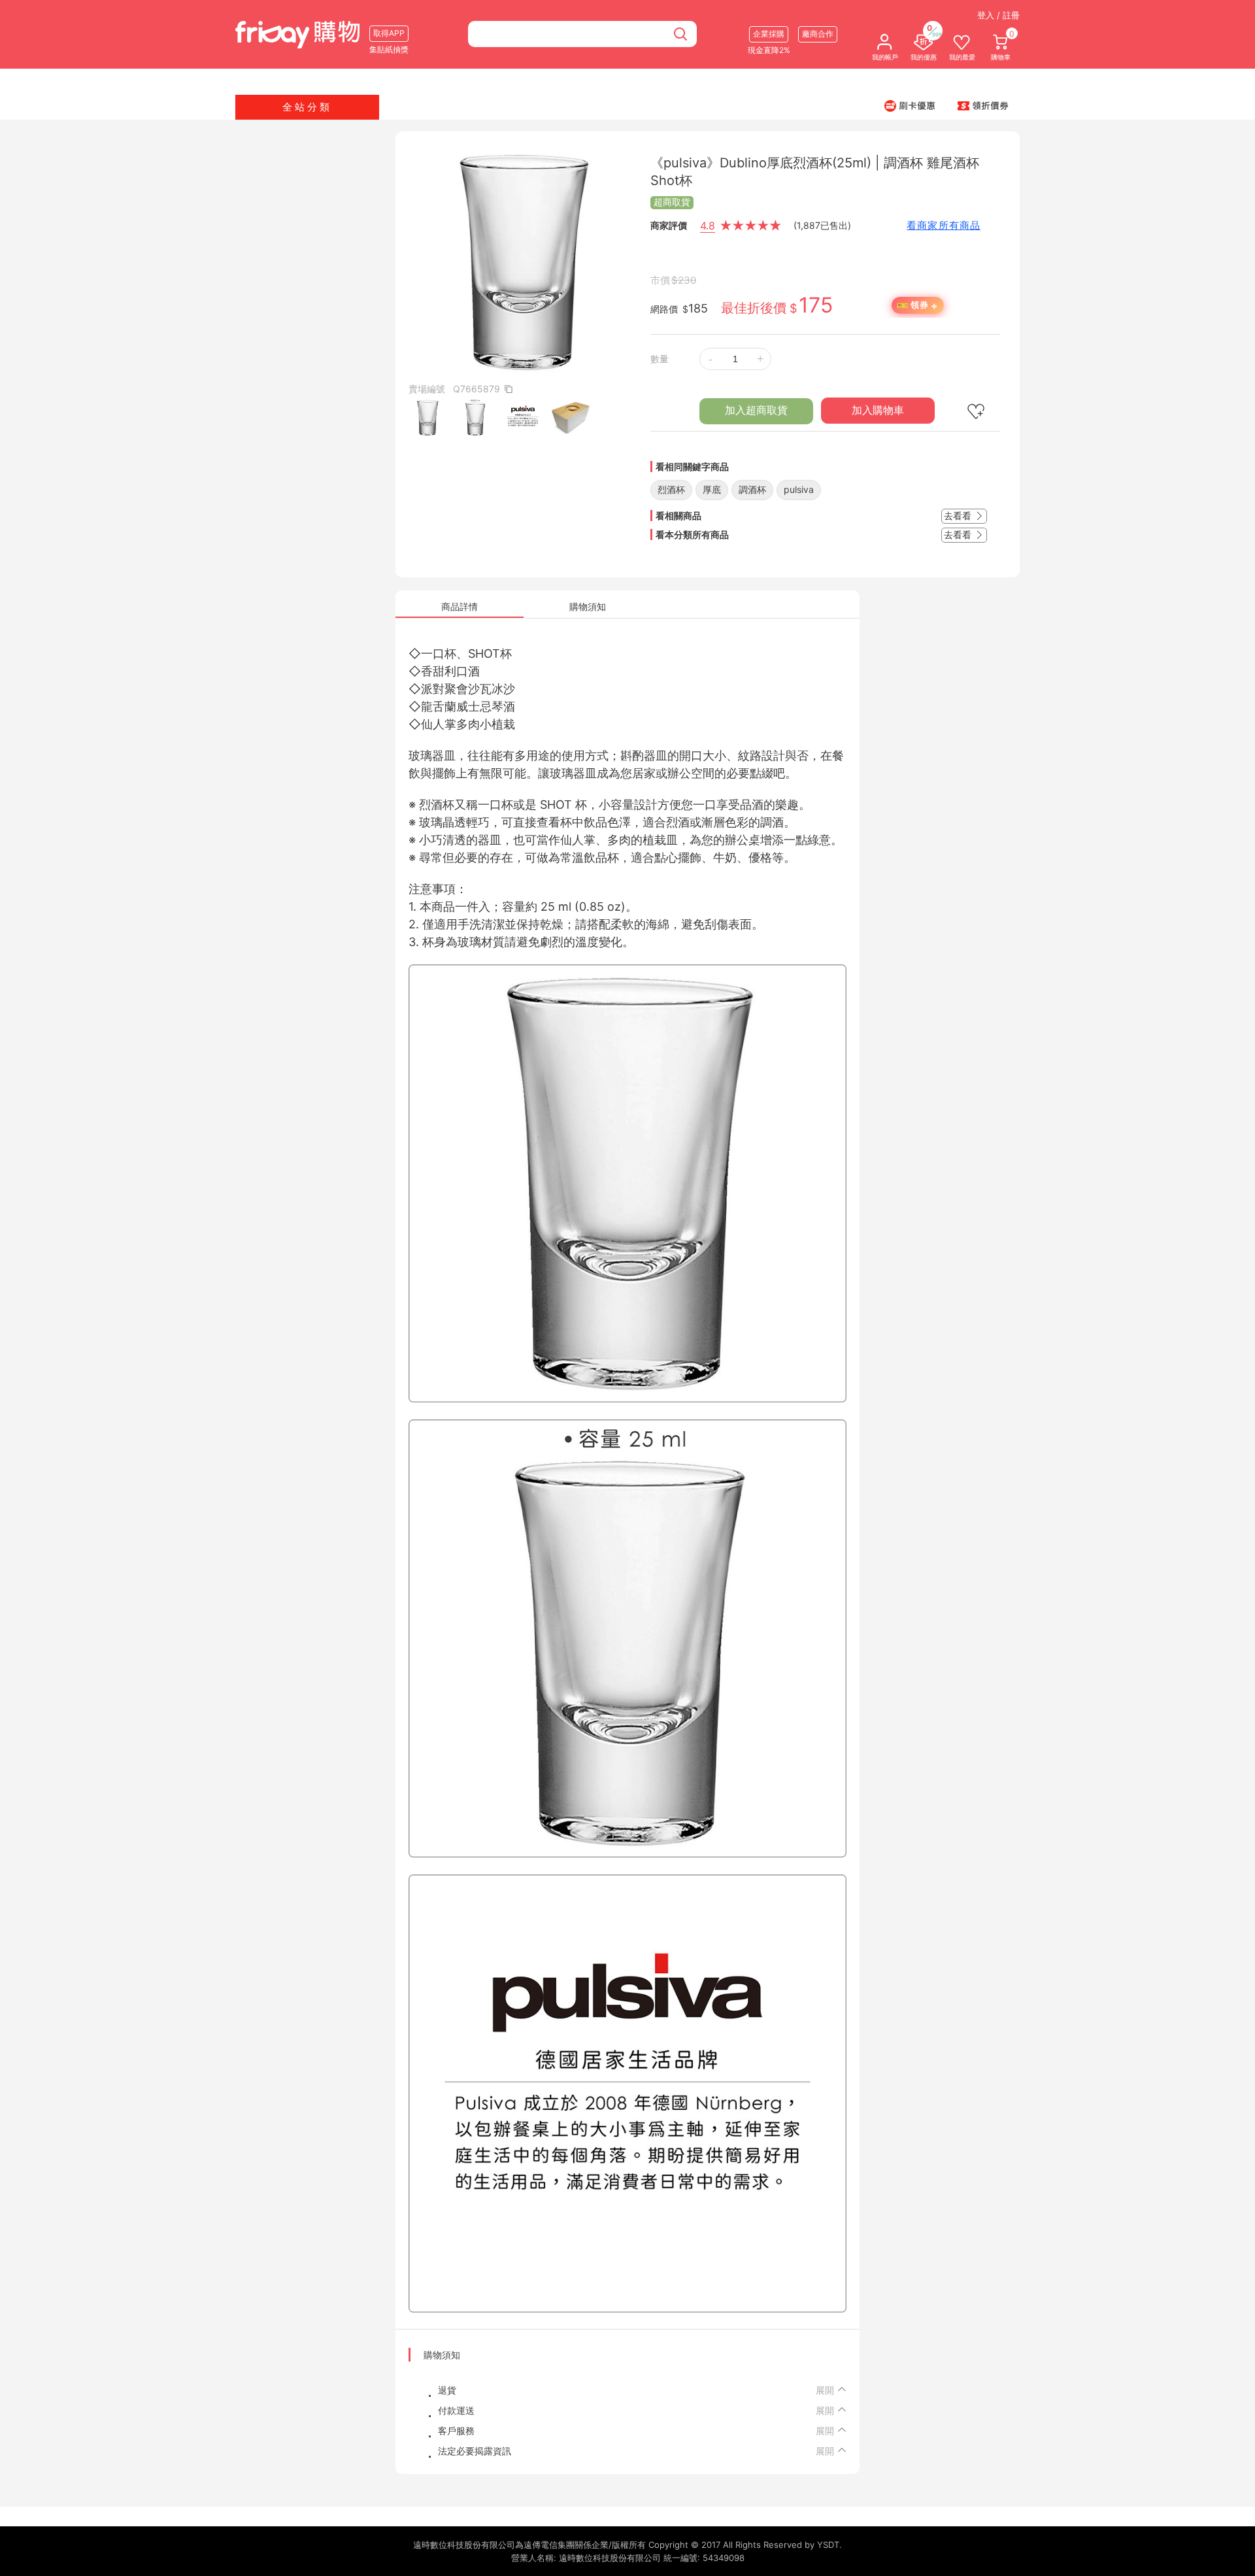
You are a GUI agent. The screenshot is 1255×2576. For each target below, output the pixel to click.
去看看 (959, 516)
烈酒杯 (671, 489)
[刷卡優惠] (910, 105)
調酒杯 (752, 489)
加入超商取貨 (756, 410)
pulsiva (799, 489)
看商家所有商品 (944, 225)
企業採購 (769, 34)
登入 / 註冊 (998, 15)
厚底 (712, 489)
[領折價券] (983, 105)
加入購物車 (878, 410)
